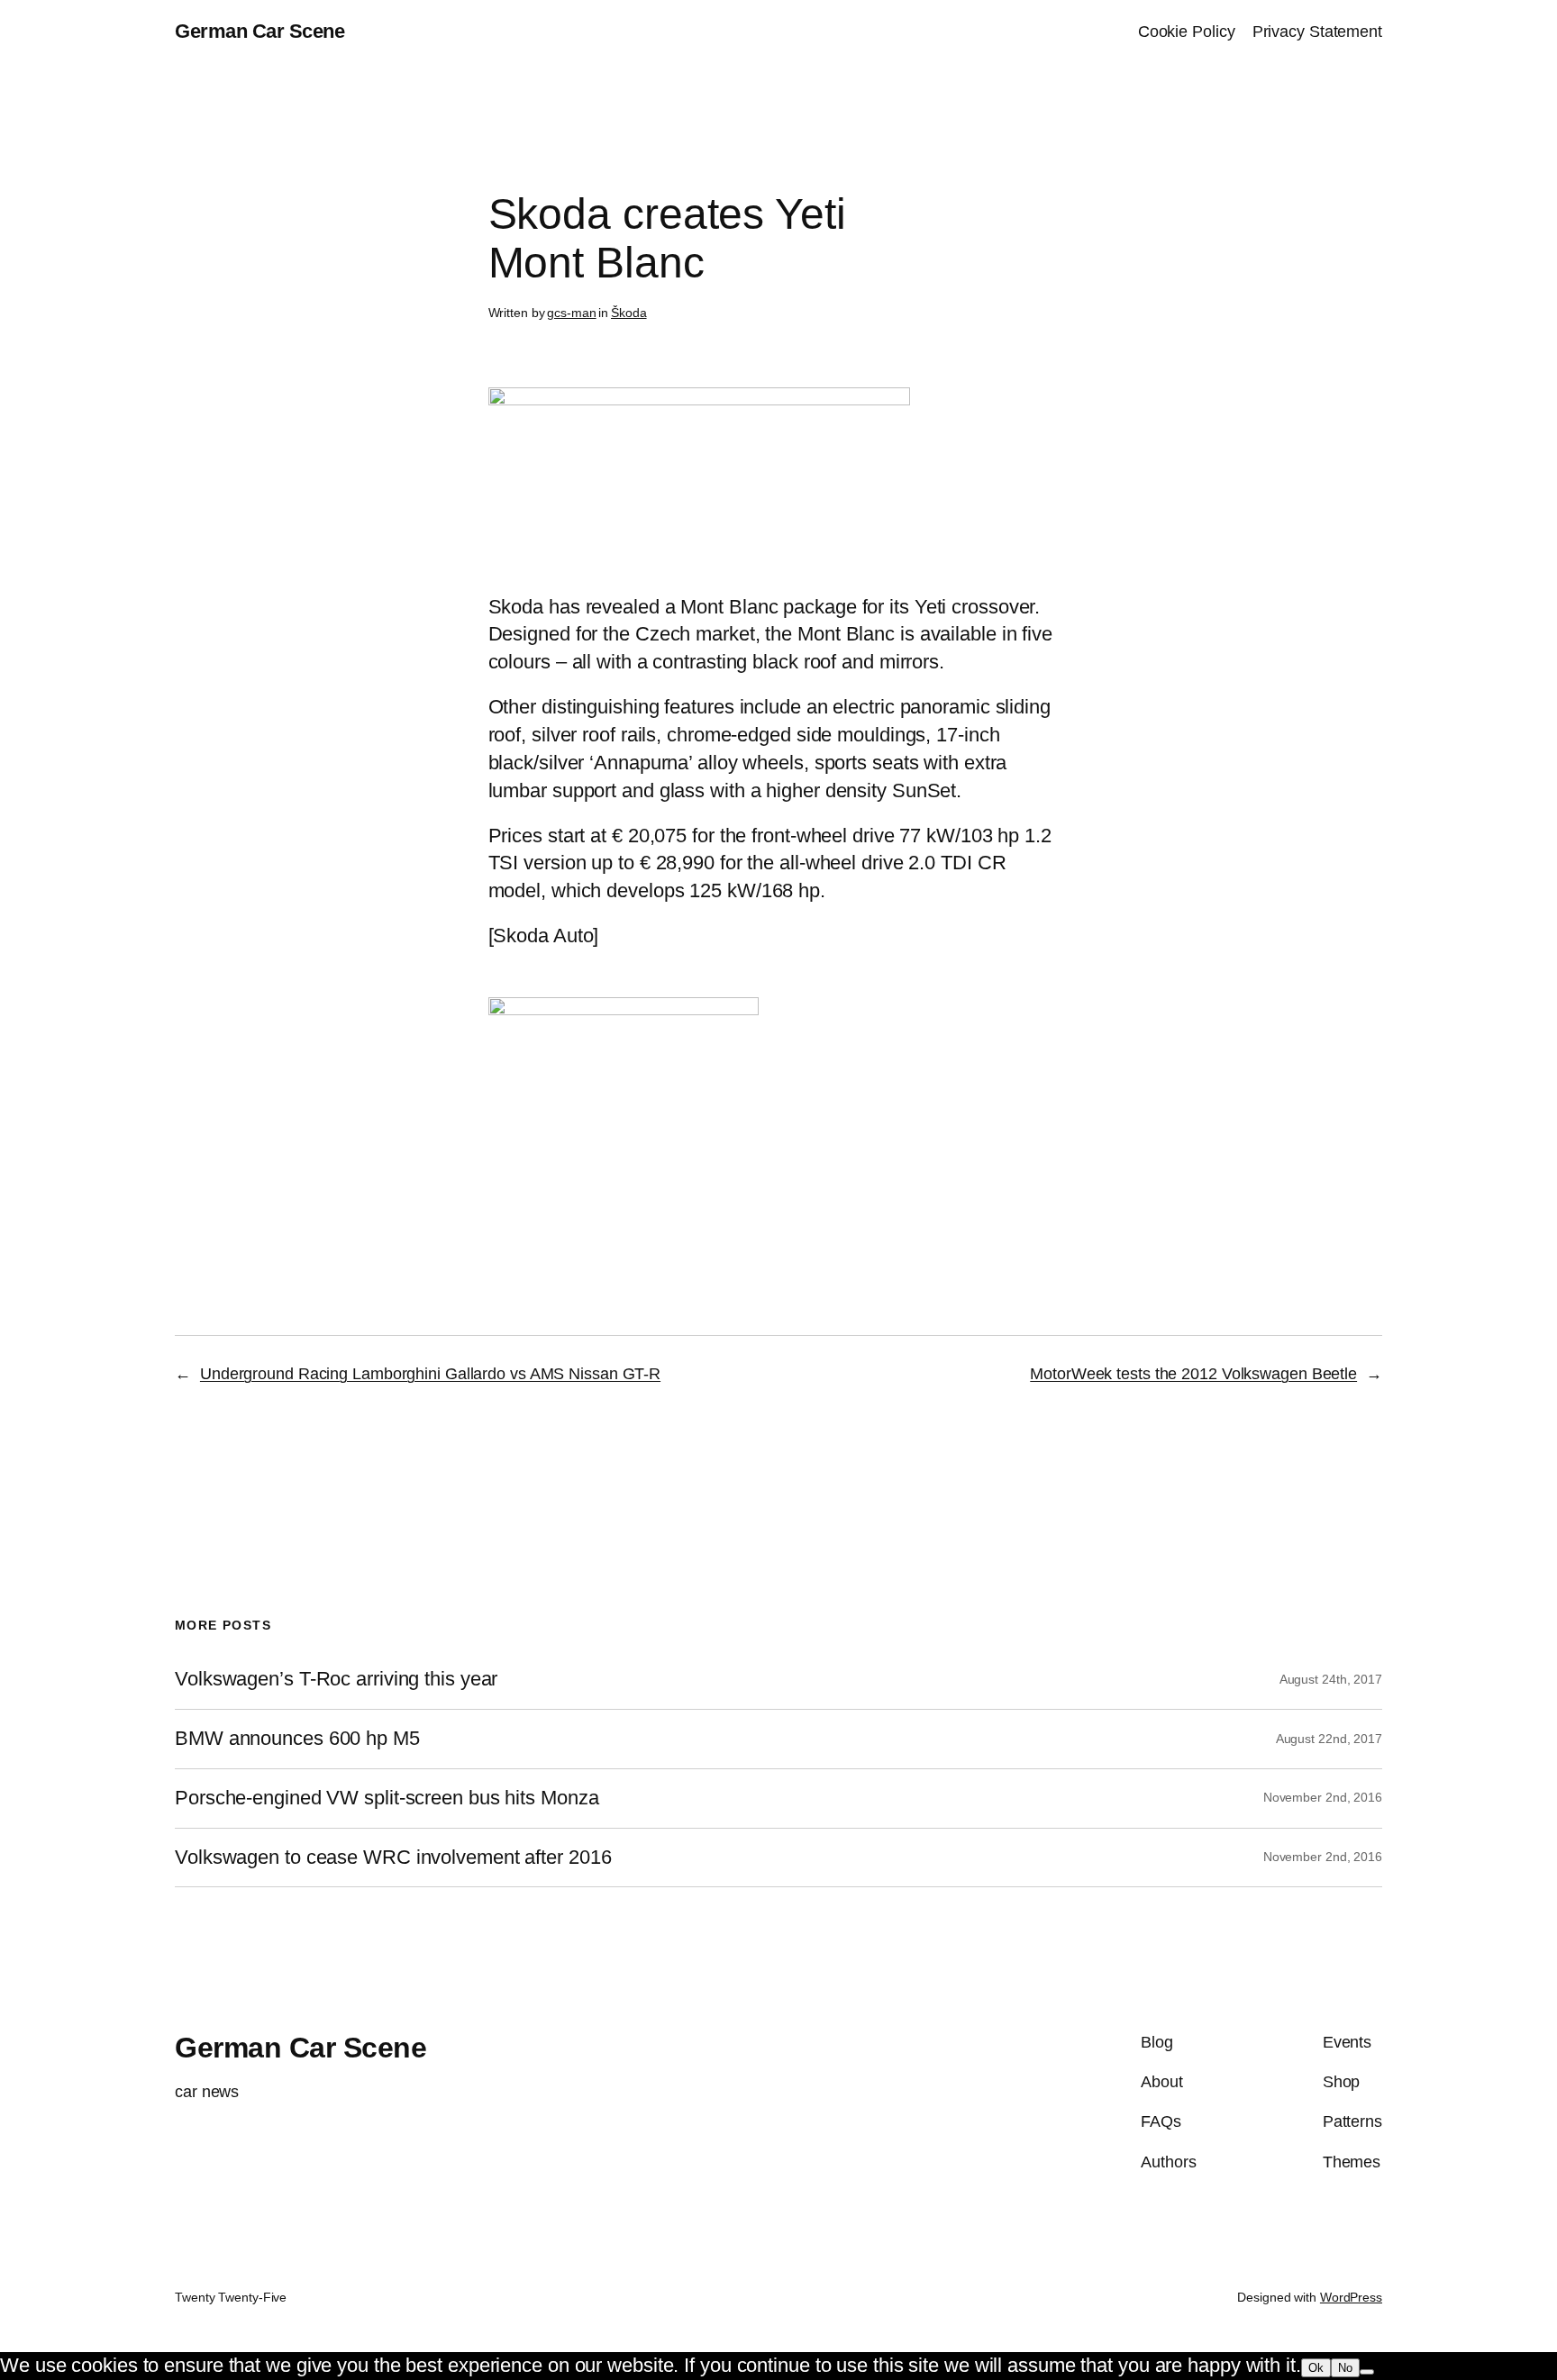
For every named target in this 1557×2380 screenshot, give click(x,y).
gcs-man (571, 313)
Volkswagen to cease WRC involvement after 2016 (393, 1858)
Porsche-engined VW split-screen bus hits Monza (387, 1798)
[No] (1367, 2372)
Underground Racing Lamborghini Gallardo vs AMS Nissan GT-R (430, 1374)
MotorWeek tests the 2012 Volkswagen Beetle (1193, 1374)
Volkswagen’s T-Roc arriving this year (336, 1679)
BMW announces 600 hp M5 (297, 1739)
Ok (1316, 2368)
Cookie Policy (1187, 32)
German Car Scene (259, 31)
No (1345, 2368)
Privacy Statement (1317, 32)
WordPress (1351, 2297)
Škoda (629, 313)
